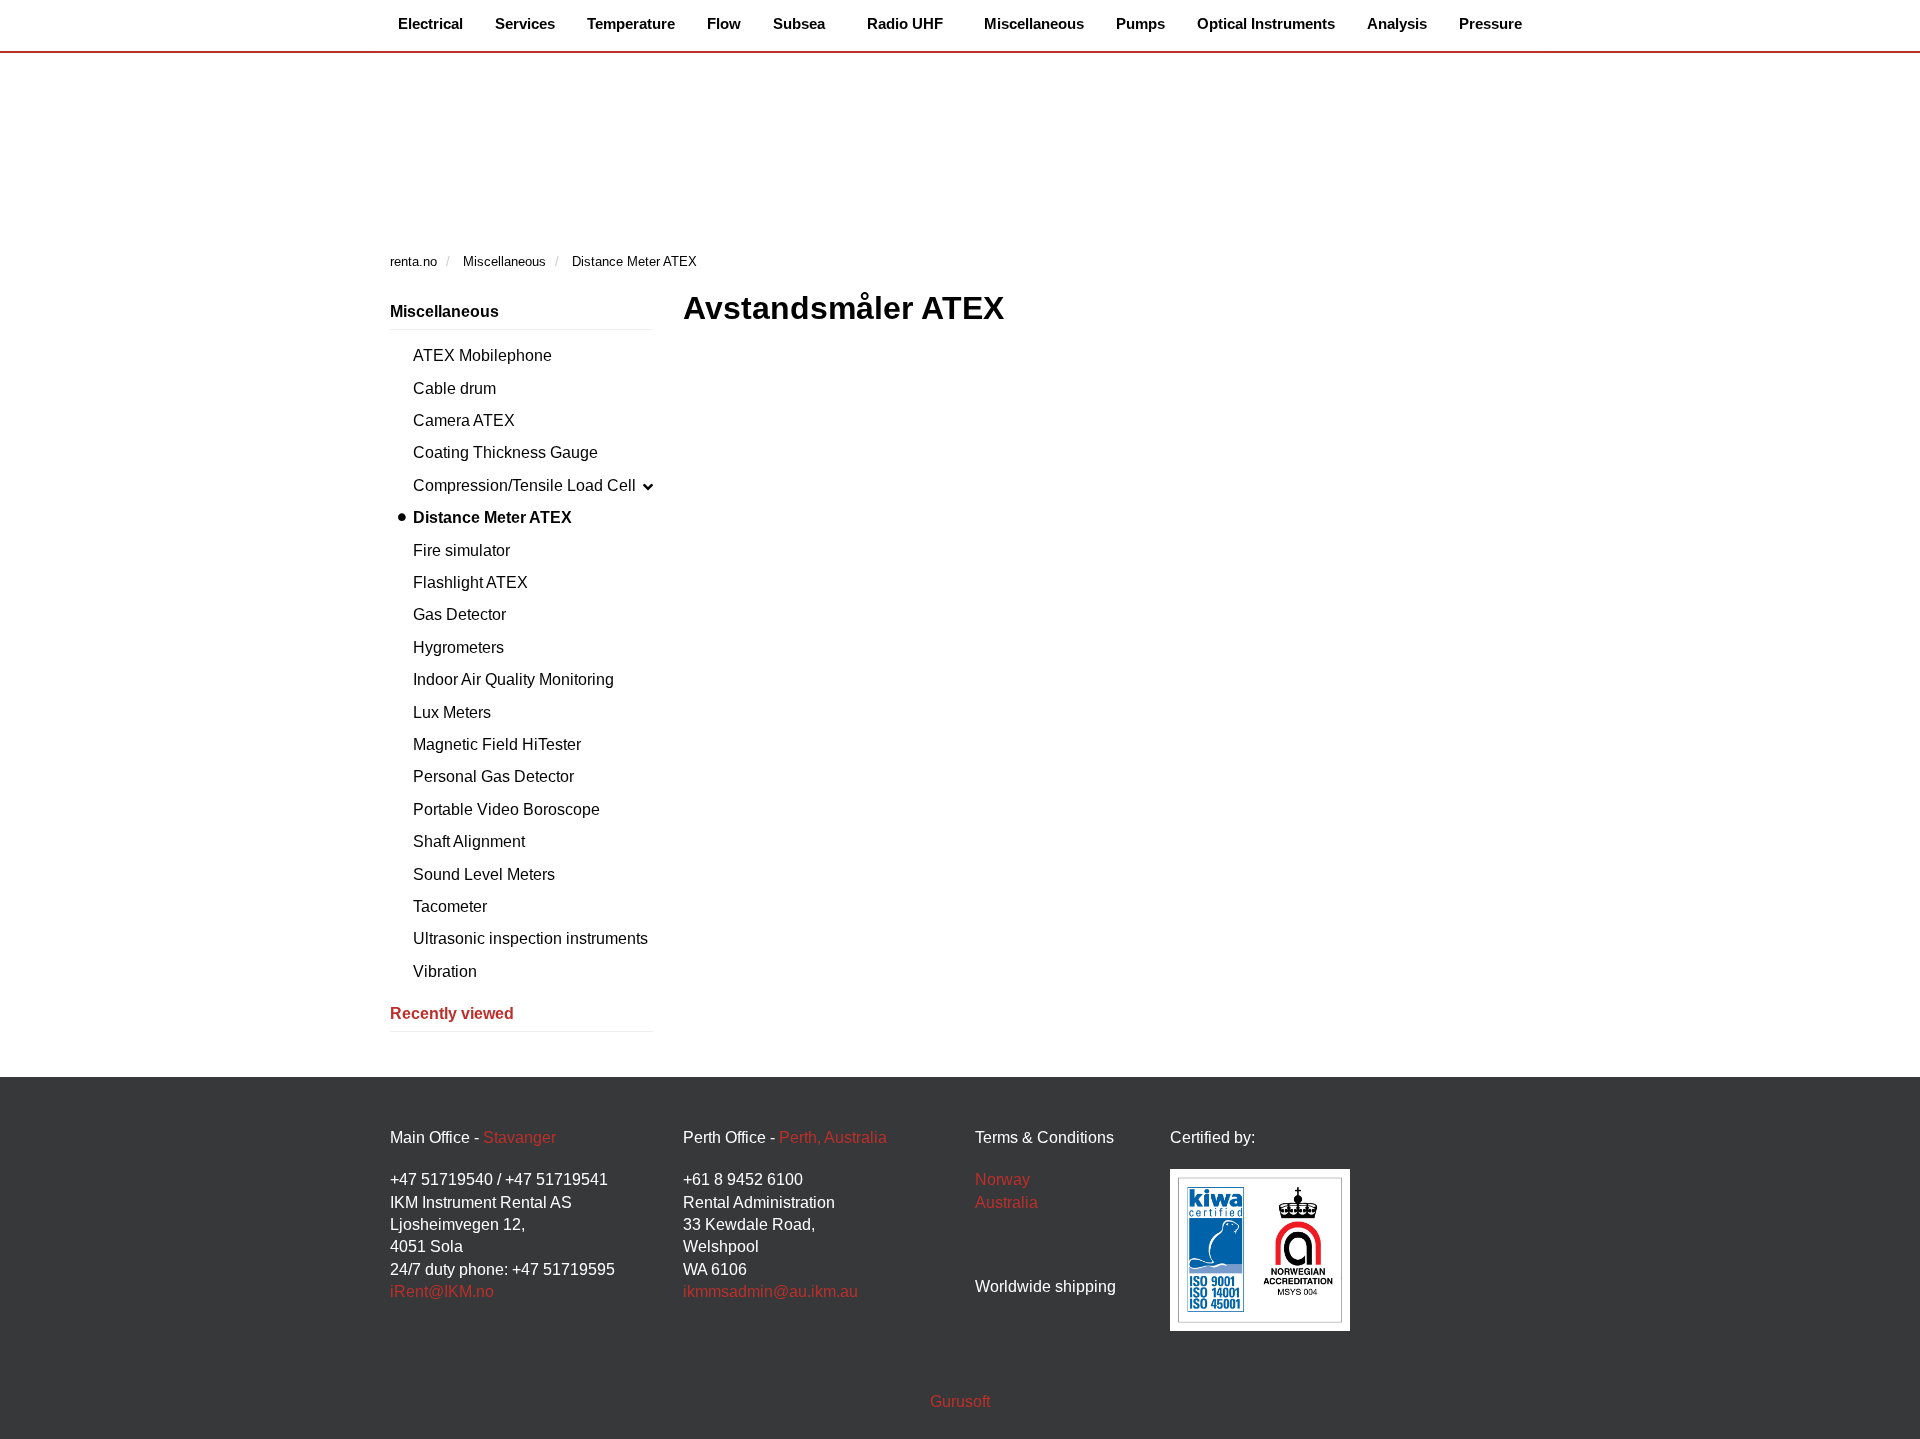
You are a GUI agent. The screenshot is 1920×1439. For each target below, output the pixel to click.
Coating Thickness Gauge (505, 452)
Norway (1002, 1179)
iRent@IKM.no (442, 1291)
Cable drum (454, 388)
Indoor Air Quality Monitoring (513, 679)
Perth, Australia (833, 1137)
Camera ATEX (464, 420)
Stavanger (519, 1137)
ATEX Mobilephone (482, 355)
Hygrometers (458, 647)
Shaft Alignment (469, 841)
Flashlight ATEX (470, 582)
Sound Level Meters (484, 874)
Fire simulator (461, 550)
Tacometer (450, 906)
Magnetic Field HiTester (497, 744)
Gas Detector (459, 614)
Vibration (445, 971)
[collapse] (648, 486)
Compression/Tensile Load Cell (524, 485)
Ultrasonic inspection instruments (530, 938)
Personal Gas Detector (493, 776)
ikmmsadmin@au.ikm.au (770, 1291)
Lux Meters (452, 712)
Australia (1006, 1202)
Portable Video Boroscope (506, 809)
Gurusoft (960, 1401)
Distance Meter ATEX (492, 517)
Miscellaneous (444, 311)
